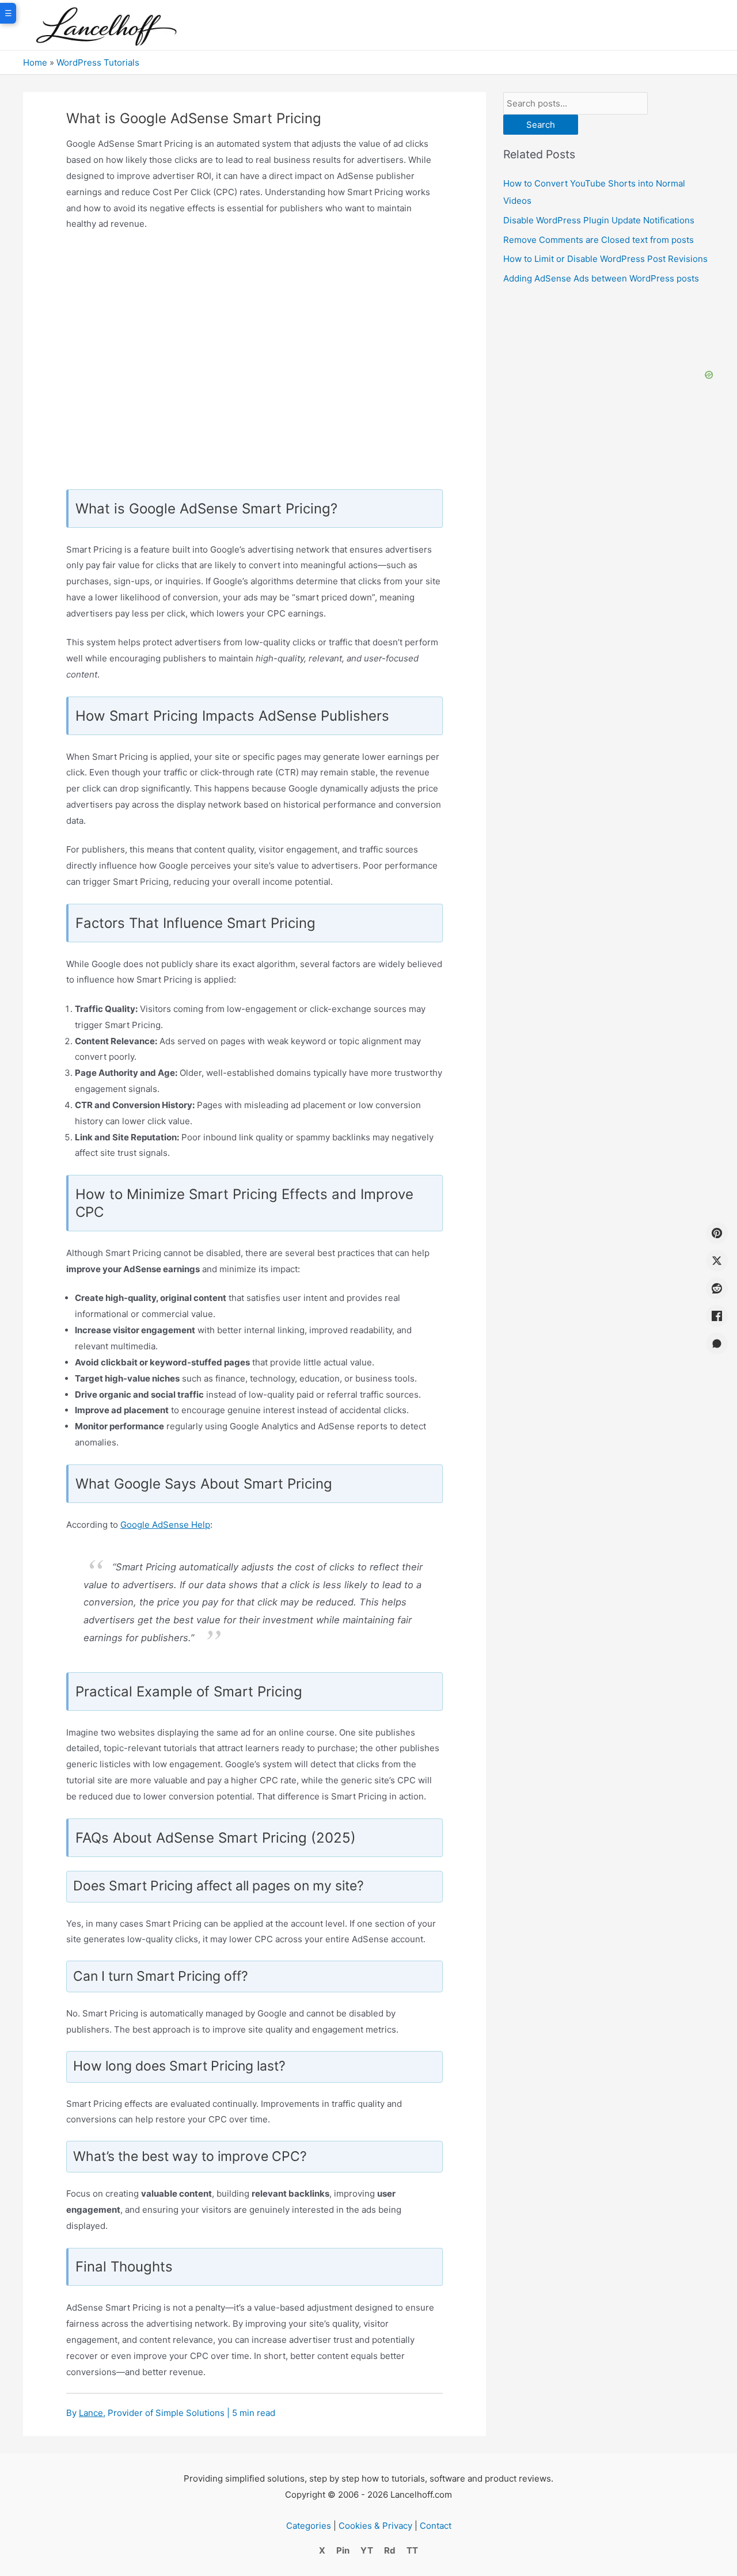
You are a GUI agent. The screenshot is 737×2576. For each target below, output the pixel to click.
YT (367, 2550)
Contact (436, 2526)
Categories (309, 2526)
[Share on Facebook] (717, 1316)
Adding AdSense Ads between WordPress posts (601, 278)
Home (35, 62)
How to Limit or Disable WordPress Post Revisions (605, 259)
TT (412, 2550)
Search (541, 125)
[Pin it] (717, 1233)
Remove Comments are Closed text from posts (599, 240)
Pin (343, 2550)
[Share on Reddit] (717, 1288)
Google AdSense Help (165, 1525)
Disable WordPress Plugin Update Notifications (599, 220)
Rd (390, 2550)
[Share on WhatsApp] (717, 1344)
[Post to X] (717, 1261)
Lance (91, 2413)
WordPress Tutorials (98, 62)
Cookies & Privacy (375, 2526)
